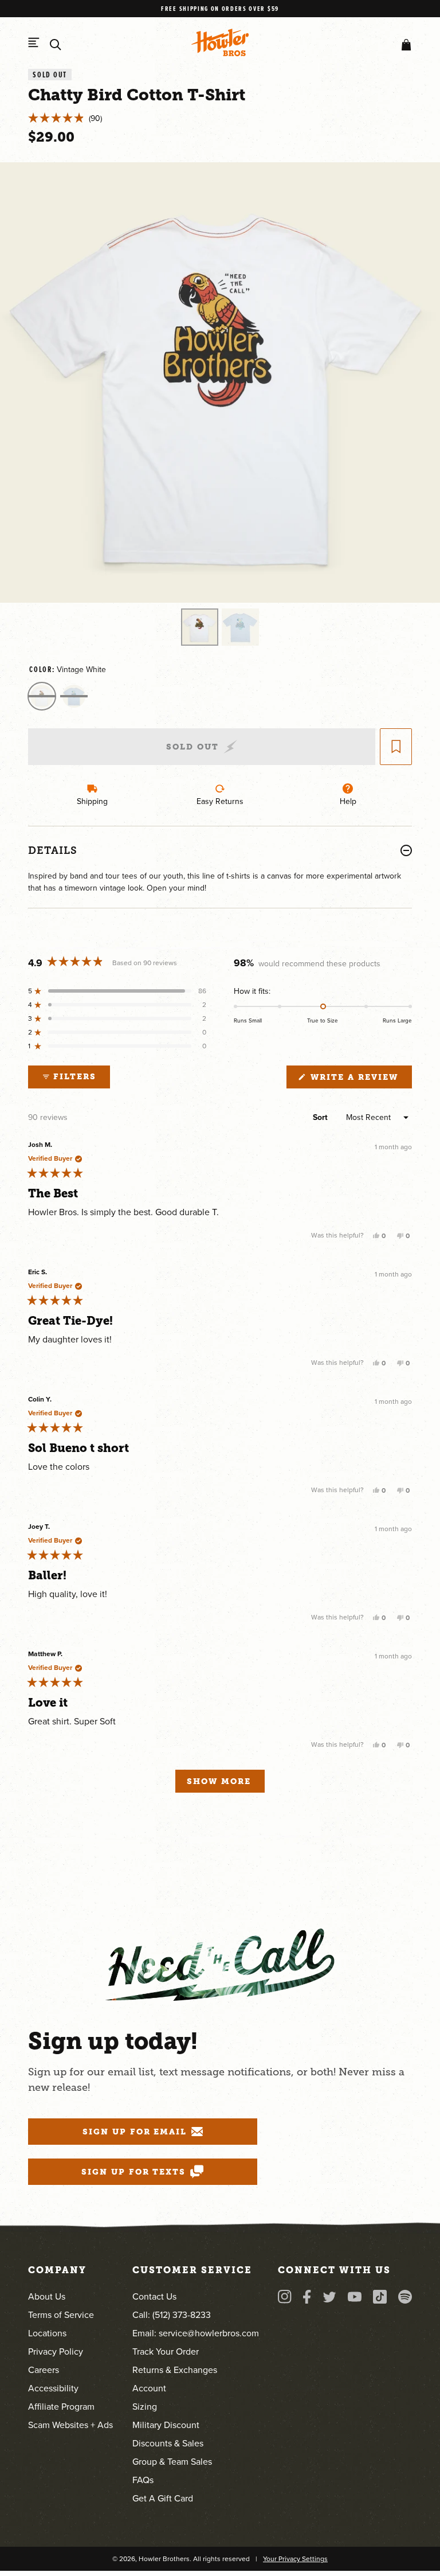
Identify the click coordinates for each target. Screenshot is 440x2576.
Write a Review (359, 1080)
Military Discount (166, 2425)
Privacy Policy (56, 2351)
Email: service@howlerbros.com (196, 2333)
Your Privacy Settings (295, 2559)
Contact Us (154, 2296)
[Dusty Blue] (74, 696)
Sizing (145, 2407)
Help (348, 801)
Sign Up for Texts (133, 2172)
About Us (47, 2296)
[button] (404, 45)
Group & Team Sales (172, 2462)
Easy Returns (220, 801)
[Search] (56, 45)
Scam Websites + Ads (70, 2425)
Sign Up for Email (135, 2132)
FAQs (143, 2480)
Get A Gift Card (163, 2498)
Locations (47, 2333)
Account (149, 2388)
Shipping (92, 801)
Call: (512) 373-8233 (172, 2315)
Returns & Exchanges (175, 2370)
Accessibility (53, 2388)
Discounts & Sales (168, 2443)
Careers (44, 2370)
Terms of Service (61, 2315)
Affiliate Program (61, 2407)
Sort (321, 1117)
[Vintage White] (42, 696)
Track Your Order (166, 2351)
